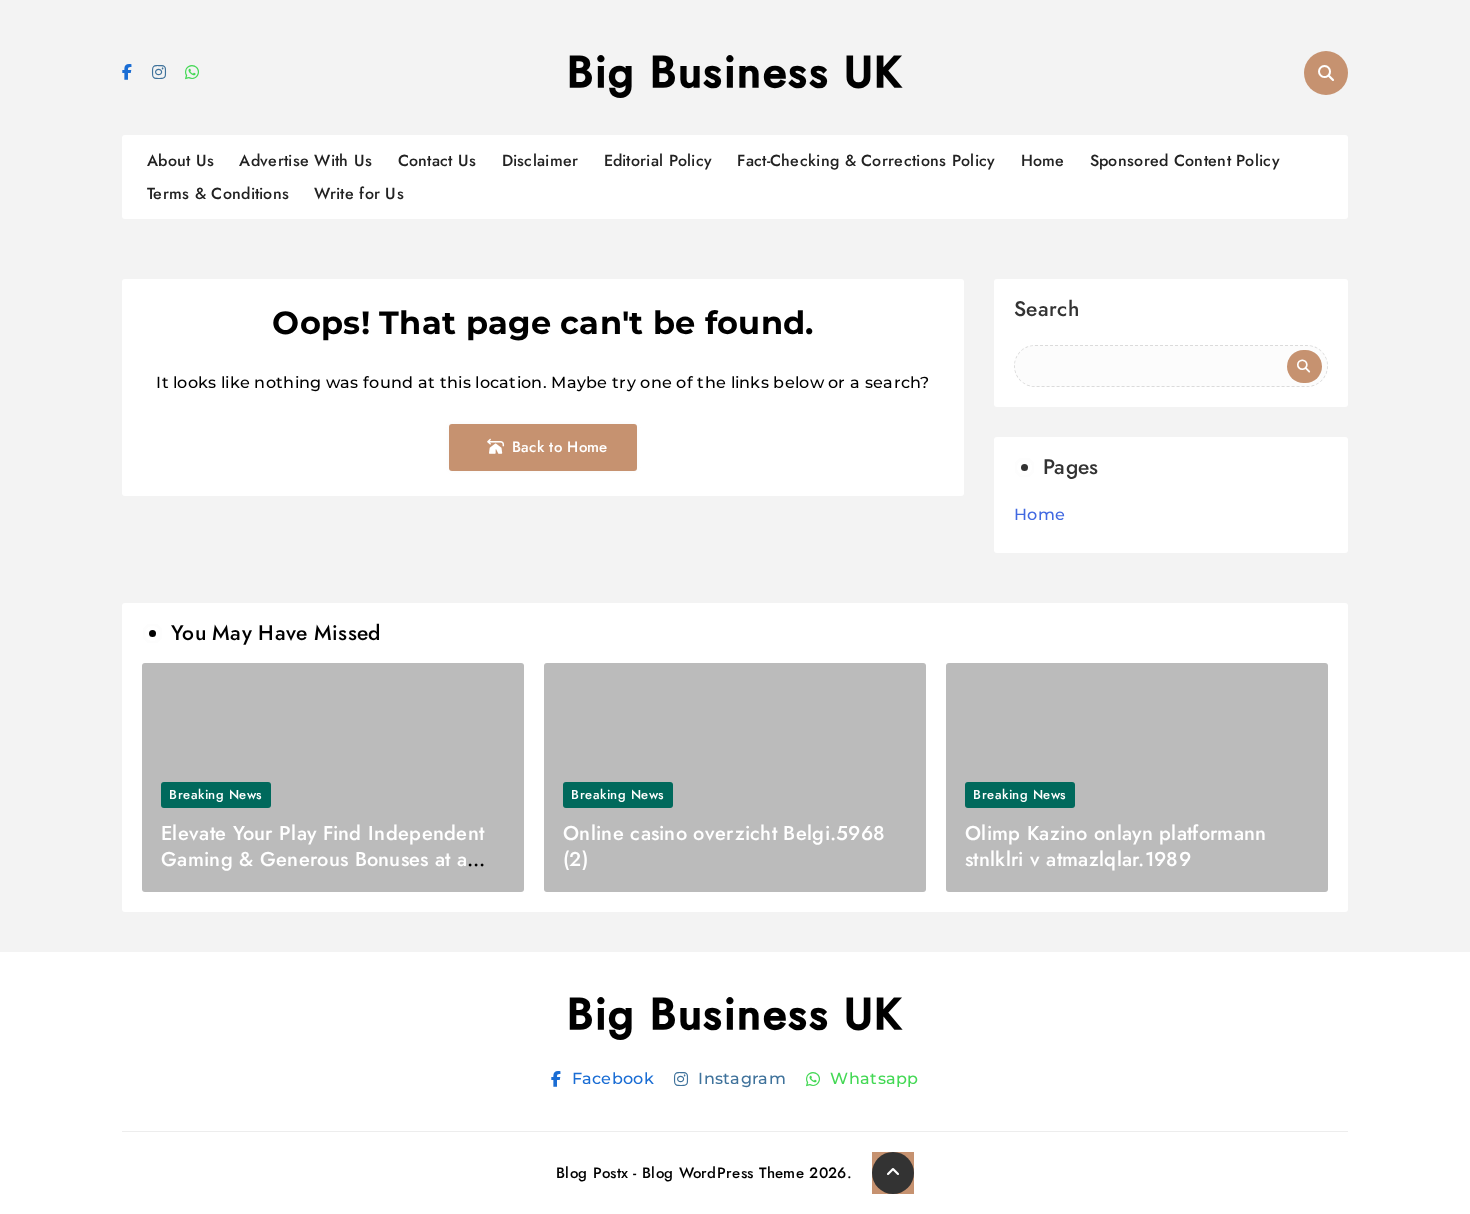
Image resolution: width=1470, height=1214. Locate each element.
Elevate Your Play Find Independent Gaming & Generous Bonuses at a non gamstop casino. (322, 859)
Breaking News (216, 794)
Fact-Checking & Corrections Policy (866, 160)
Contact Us (437, 160)
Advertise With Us (305, 160)
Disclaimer (540, 160)
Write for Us (359, 193)
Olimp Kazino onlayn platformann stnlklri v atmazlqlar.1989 (1115, 846)
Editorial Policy (658, 160)
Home (1043, 160)
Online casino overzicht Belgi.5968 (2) (724, 846)
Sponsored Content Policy (1185, 160)
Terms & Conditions (218, 193)
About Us (180, 160)
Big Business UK (735, 72)
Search (1046, 311)
